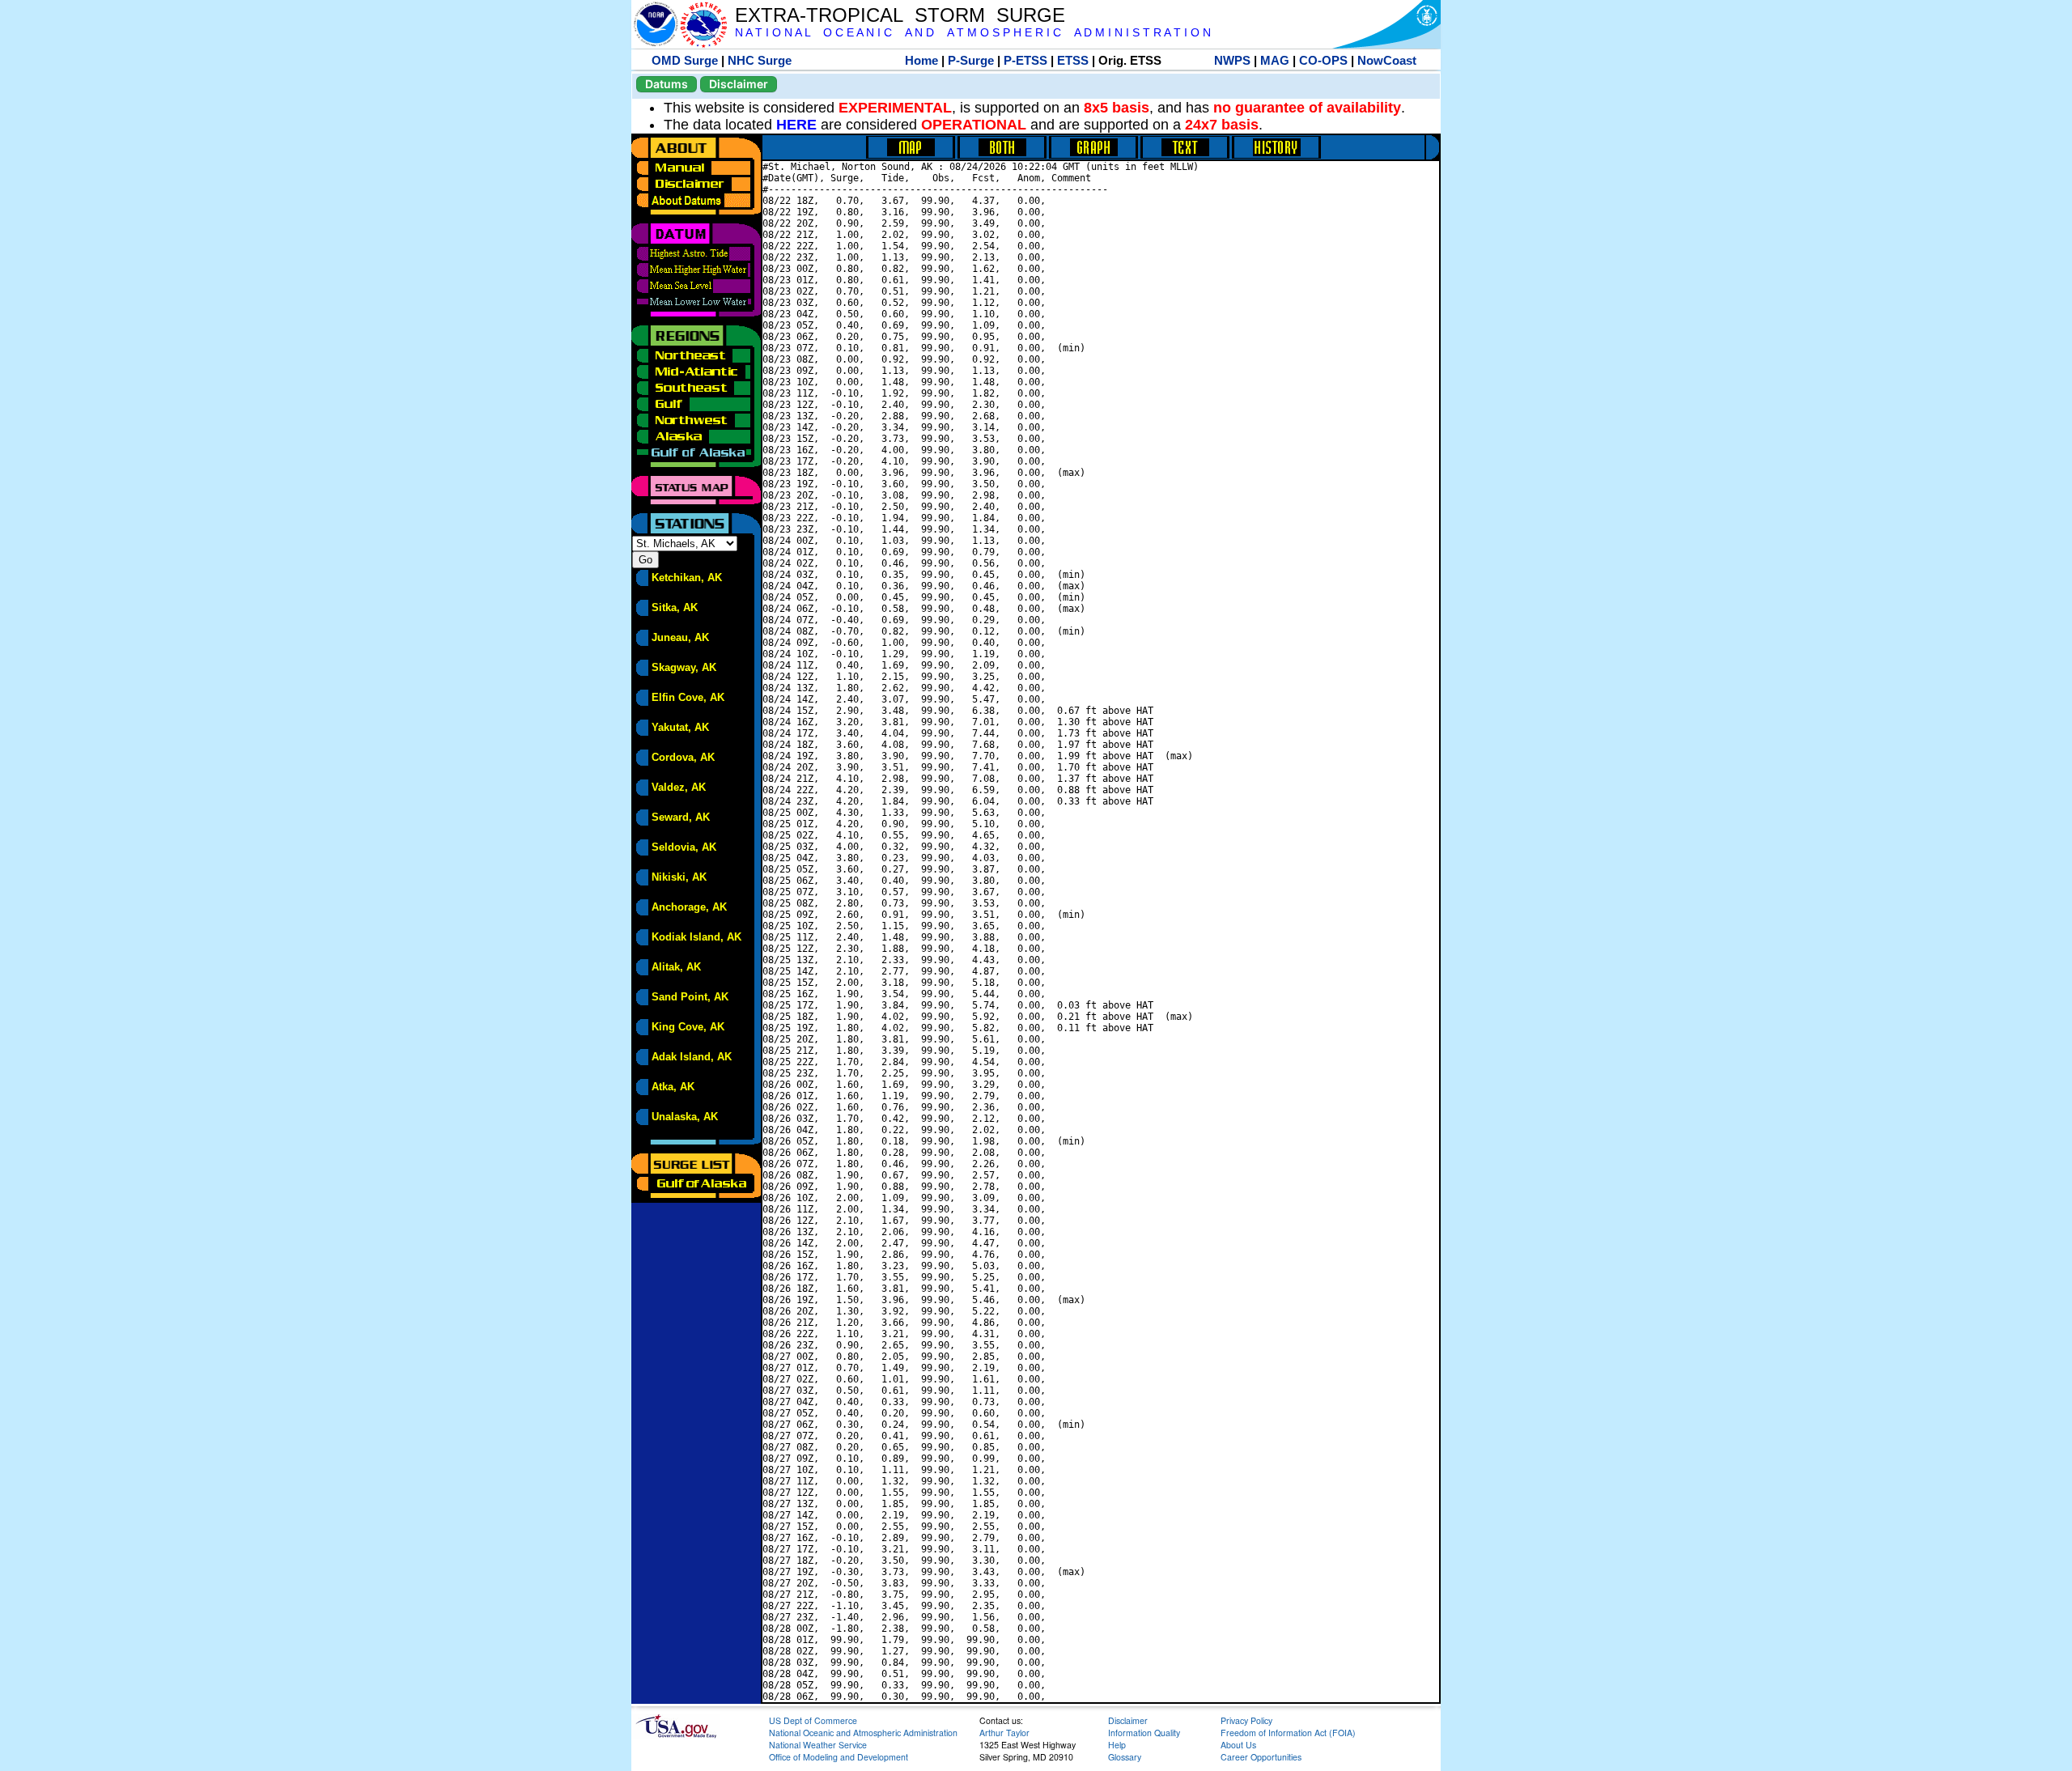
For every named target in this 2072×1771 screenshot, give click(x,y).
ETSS (1073, 60)
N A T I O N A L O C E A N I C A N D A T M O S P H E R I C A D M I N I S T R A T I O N (973, 33)
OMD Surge (685, 60)
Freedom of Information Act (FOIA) (1288, 1733)
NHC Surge (760, 60)
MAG (1275, 60)
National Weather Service (818, 1745)
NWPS (1232, 60)
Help (1117, 1745)
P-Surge (971, 60)
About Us (1238, 1745)
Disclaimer (739, 84)
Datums (667, 84)
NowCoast (1387, 60)
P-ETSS (1025, 60)
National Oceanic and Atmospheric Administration (863, 1733)
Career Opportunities (1261, 1757)
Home (921, 60)
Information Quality (1144, 1733)
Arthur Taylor (1004, 1733)
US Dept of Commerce (813, 1720)
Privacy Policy (1246, 1720)
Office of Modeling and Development (839, 1757)
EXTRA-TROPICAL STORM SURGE (900, 15)
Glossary (1125, 1757)
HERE (796, 125)
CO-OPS (1323, 60)
